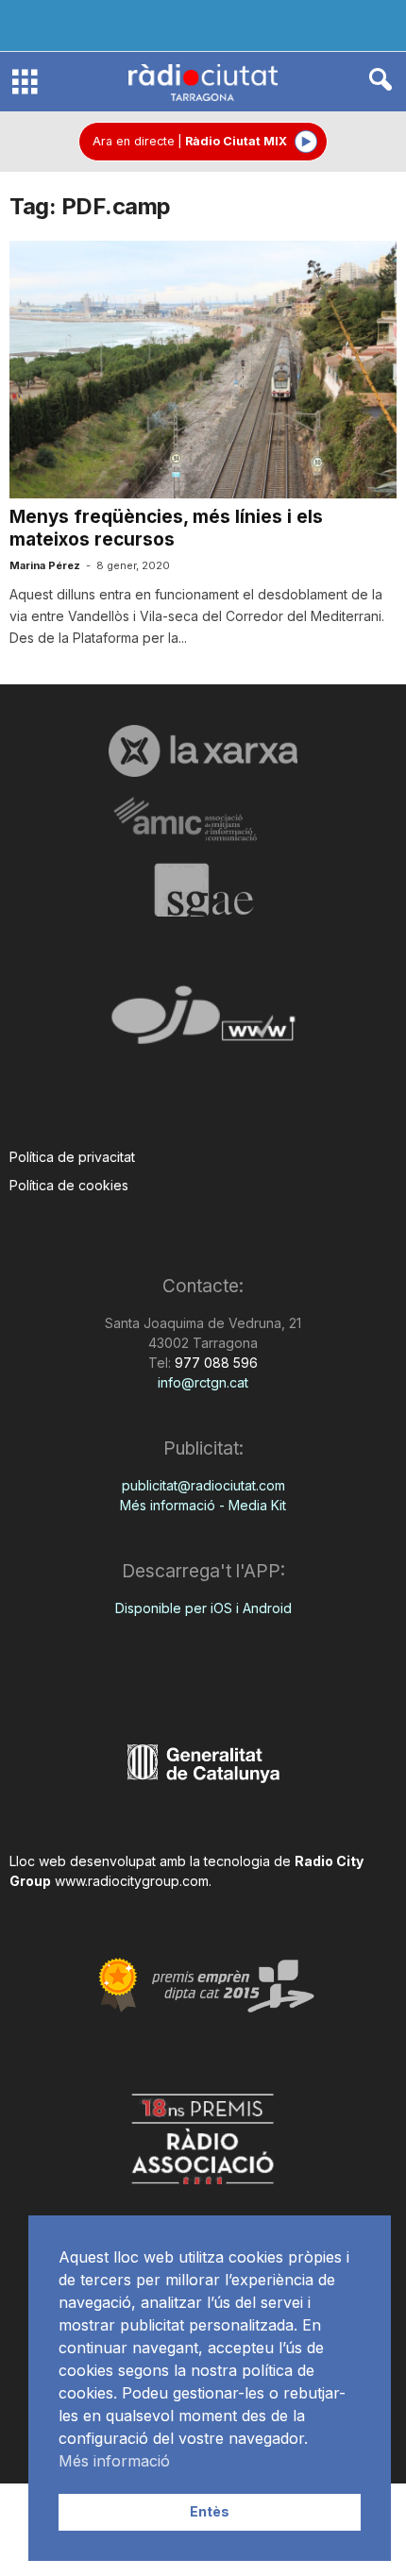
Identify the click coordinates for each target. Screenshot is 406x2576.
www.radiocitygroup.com (132, 1881)
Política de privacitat (72, 1157)
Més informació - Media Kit (203, 1505)
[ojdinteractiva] (203, 1023)
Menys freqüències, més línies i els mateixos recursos (166, 528)
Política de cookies (69, 1185)
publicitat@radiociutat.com (203, 1485)
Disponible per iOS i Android (203, 1608)
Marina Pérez (45, 565)
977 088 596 (214, 1363)
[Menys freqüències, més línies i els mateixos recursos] (203, 370)
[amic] (203, 820)
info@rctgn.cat (203, 1382)
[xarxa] (203, 750)
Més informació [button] (114, 2461)
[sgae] (203, 890)
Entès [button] (210, 2511)
